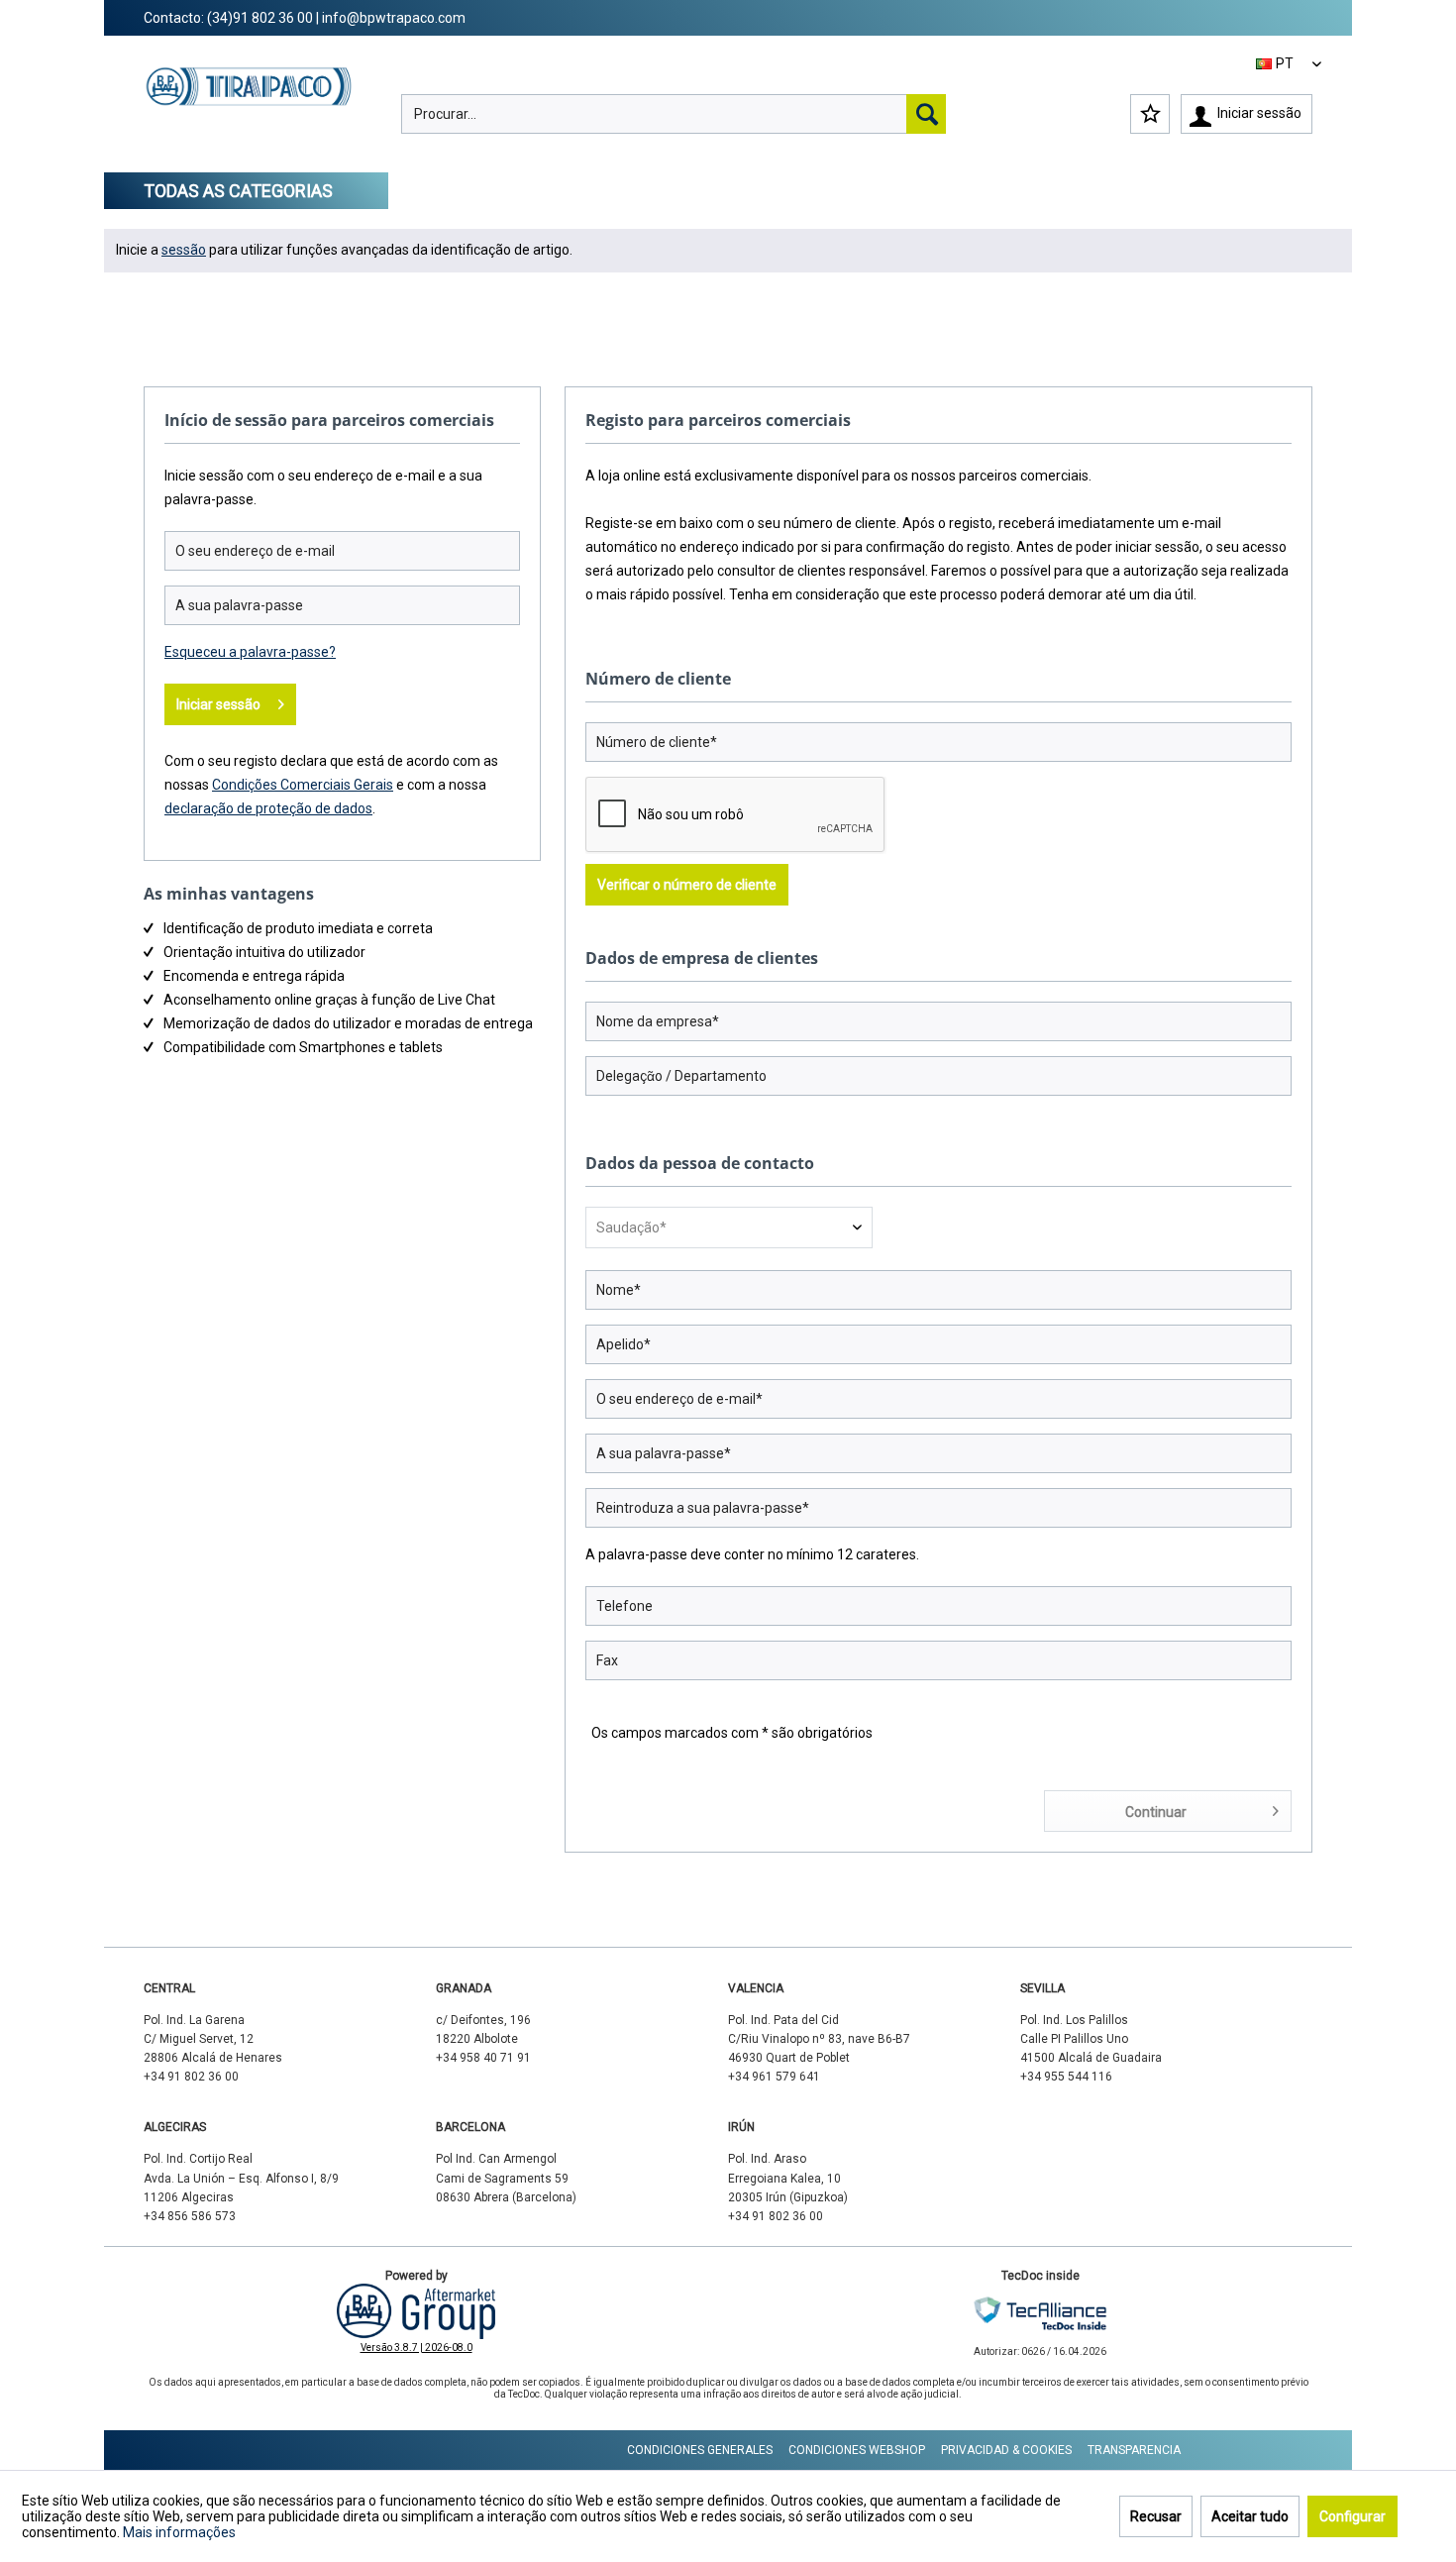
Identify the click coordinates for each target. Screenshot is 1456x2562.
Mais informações (179, 2532)
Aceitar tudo (1250, 2516)
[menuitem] (674, 114)
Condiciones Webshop (857, 2450)
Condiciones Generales (700, 2450)
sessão (184, 250)
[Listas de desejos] (1150, 114)
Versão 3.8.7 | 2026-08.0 (416, 2348)
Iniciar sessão (218, 704)
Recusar (1156, 2516)
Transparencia (1134, 2450)
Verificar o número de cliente (687, 885)
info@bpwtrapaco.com (394, 18)
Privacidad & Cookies (1006, 2450)
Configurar (1352, 2516)
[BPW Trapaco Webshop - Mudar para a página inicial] (249, 105)
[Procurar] (926, 114)
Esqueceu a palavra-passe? (250, 652)
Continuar (1156, 1812)
